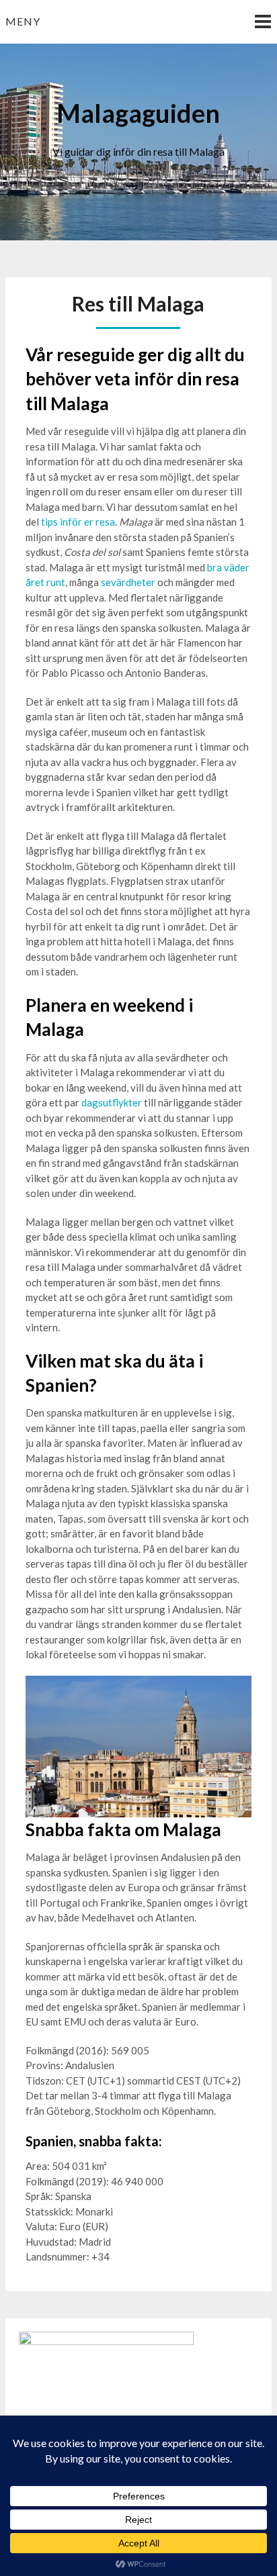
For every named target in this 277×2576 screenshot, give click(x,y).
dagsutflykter (112, 1102)
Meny (23, 21)
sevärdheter (128, 582)
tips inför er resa (78, 522)
